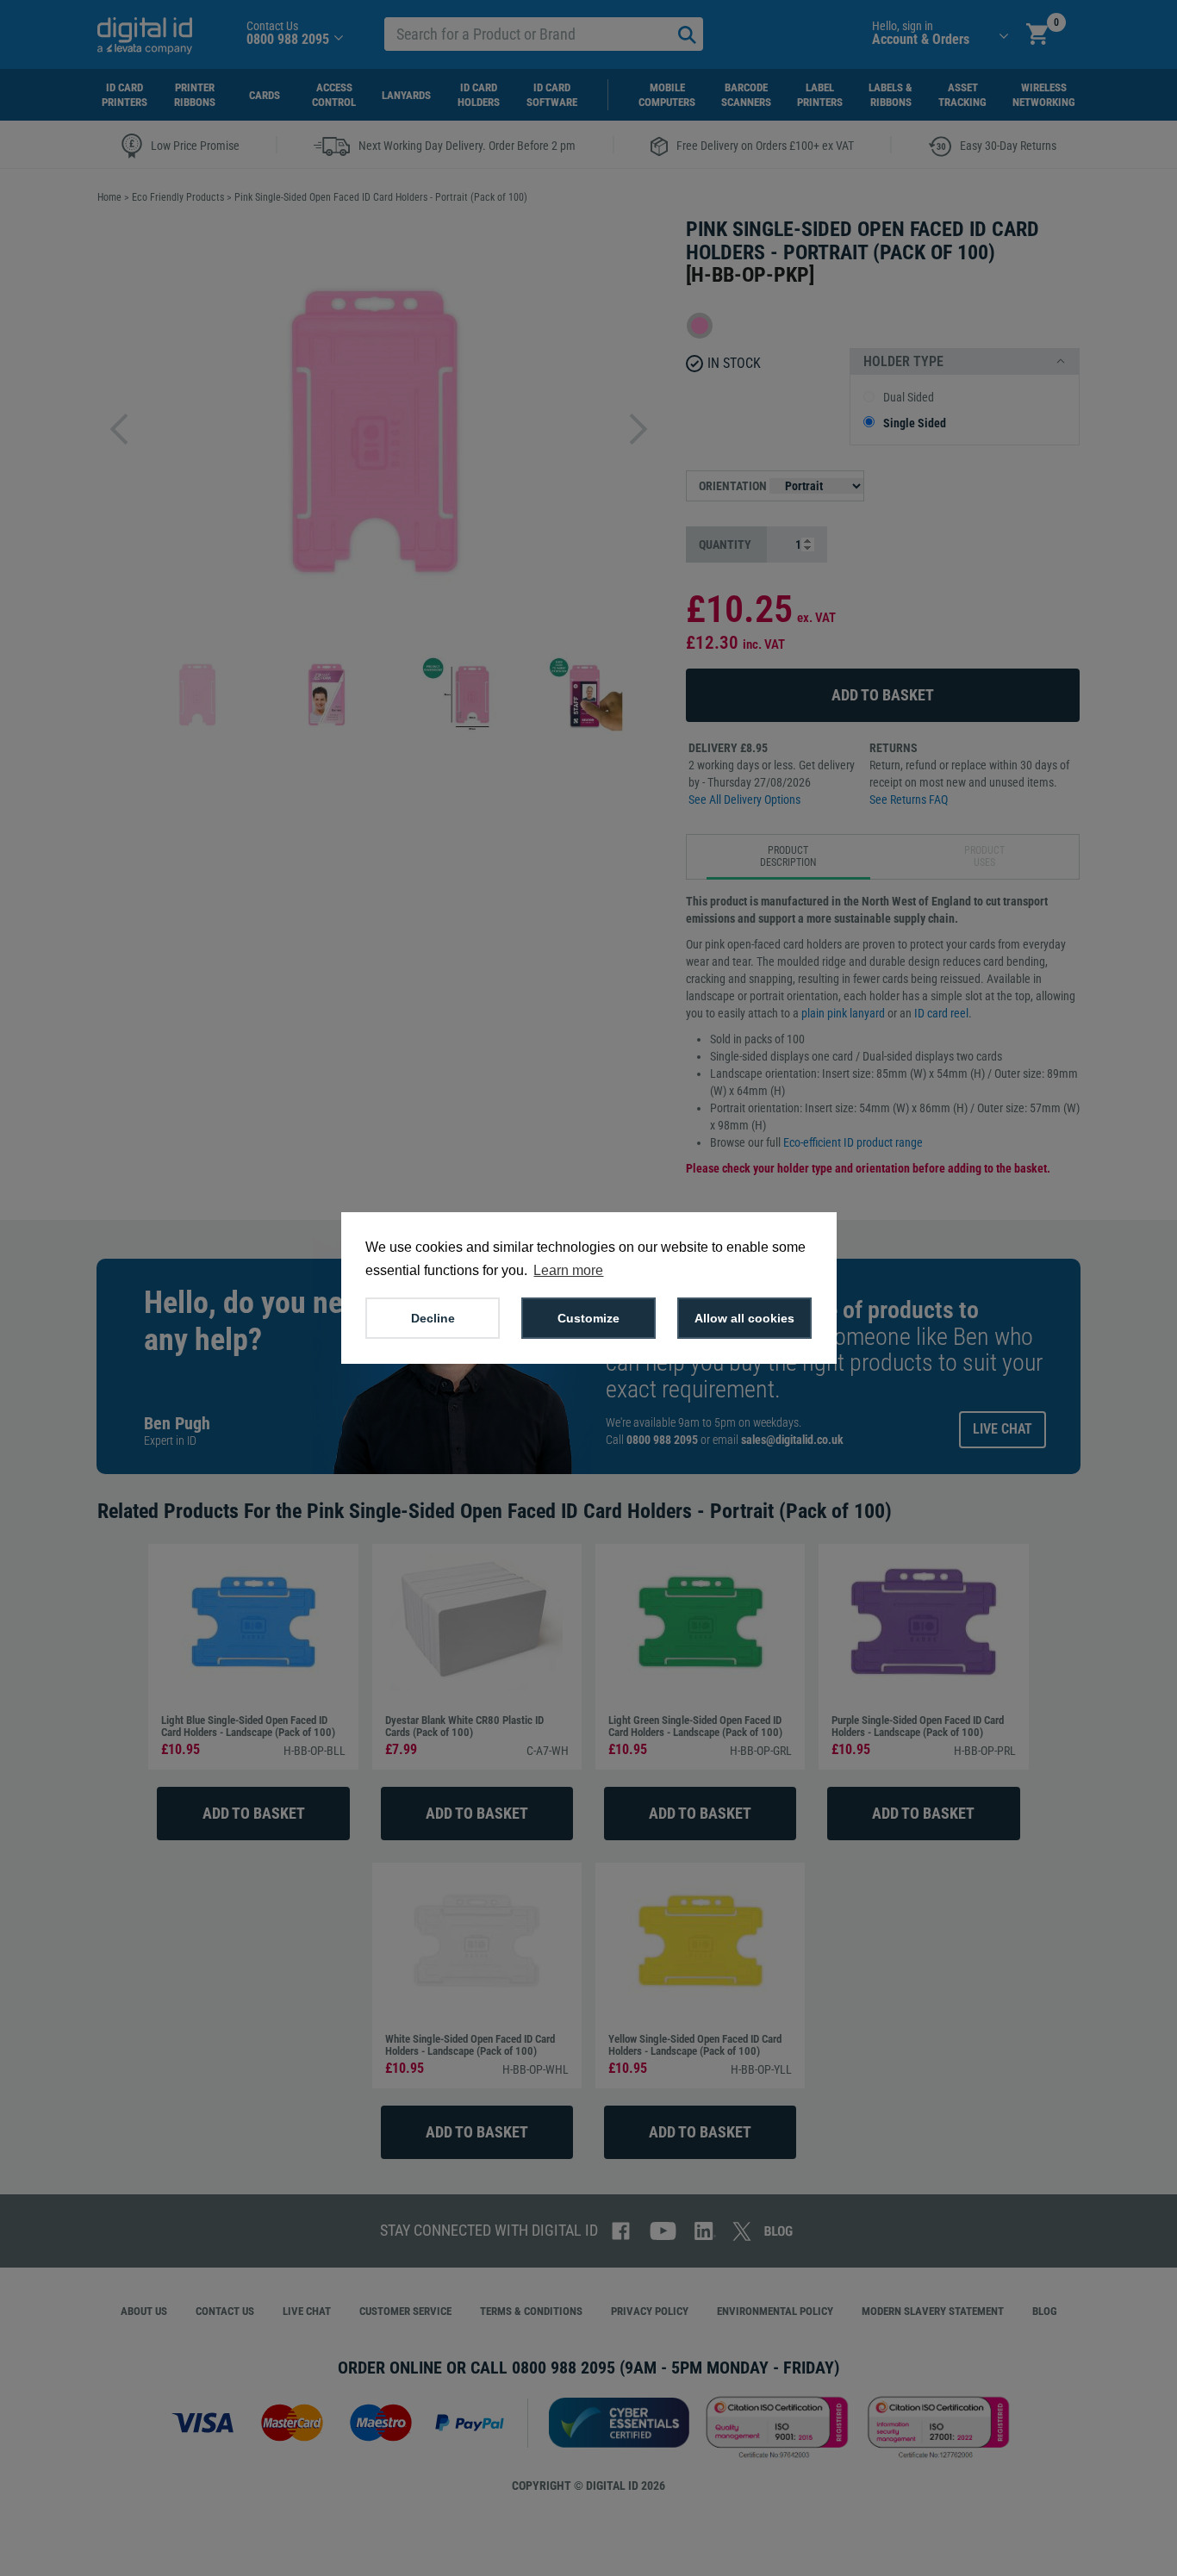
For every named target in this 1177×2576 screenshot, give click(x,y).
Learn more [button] (568, 1270)
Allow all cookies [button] (744, 1318)
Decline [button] (433, 1318)
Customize (588, 1318)
